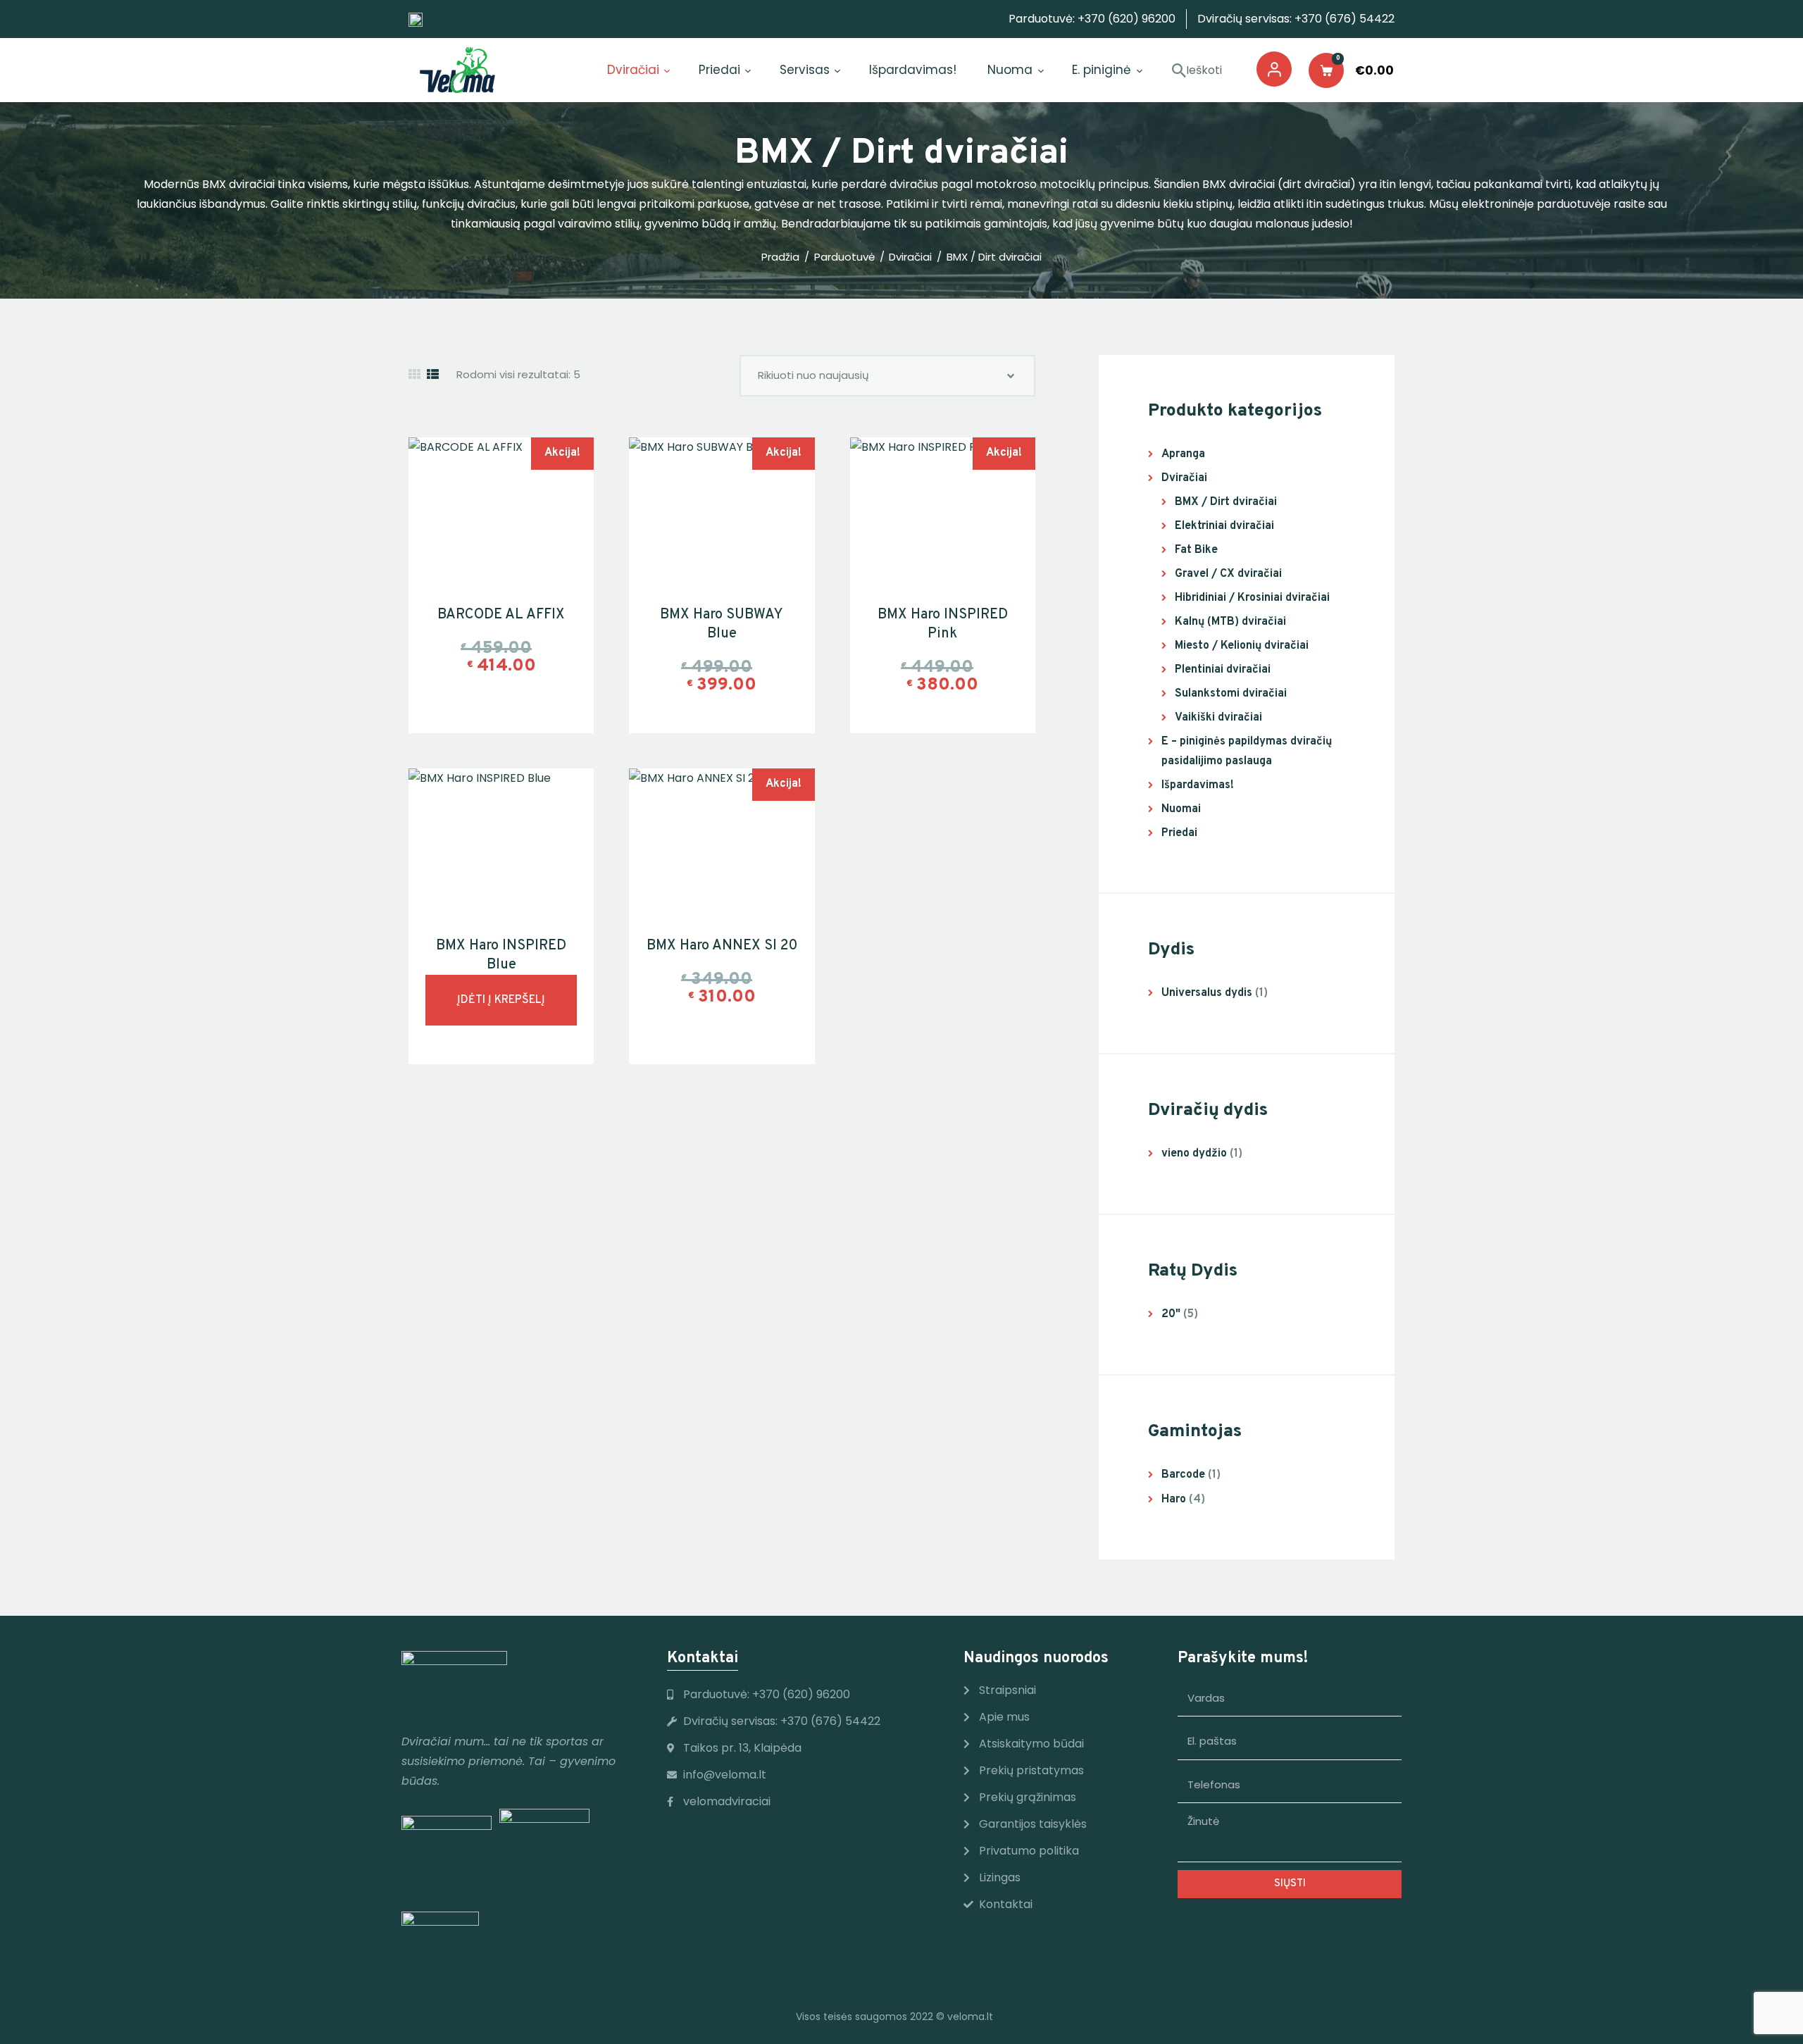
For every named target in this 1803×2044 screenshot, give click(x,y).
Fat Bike (1196, 550)
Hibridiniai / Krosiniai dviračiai (1252, 598)
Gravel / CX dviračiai (1228, 574)
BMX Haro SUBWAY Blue (722, 624)
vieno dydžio (1194, 1154)
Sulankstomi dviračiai (1231, 694)
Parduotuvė (844, 257)
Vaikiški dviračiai (1218, 718)
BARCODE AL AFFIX (501, 615)
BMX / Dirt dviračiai (1226, 502)
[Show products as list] (433, 375)
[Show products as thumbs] (414, 375)
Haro (1174, 1500)
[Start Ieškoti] (1179, 71)
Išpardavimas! (1198, 785)
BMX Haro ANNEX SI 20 (722, 946)
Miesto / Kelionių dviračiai (1242, 646)
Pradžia (780, 257)
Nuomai (1181, 809)
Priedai (1179, 833)
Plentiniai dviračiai (1223, 670)
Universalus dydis (1207, 993)
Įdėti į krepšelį (501, 1000)
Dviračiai (910, 257)
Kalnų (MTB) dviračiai (1230, 622)
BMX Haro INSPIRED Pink (943, 624)
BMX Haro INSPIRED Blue (501, 955)
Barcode (1183, 1475)
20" (1171, 1314)
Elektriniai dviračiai (1224, 526)
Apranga (1183, 454)
